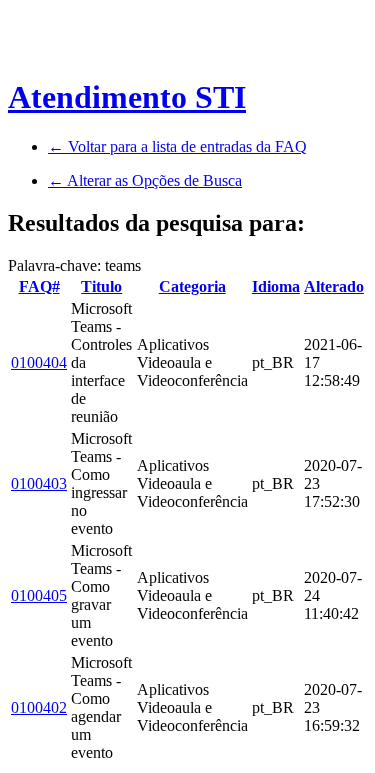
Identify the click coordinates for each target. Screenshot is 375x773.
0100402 (39, 707)
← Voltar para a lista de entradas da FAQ (177, 146)
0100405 (39, 595)
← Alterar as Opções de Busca (145, 180)
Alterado (334, 286)
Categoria (192, 286)
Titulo (101, 286)
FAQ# (39, 286)
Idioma (276, 286)
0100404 (39, 362)
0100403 (39, 483)
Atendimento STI (127, 97)
